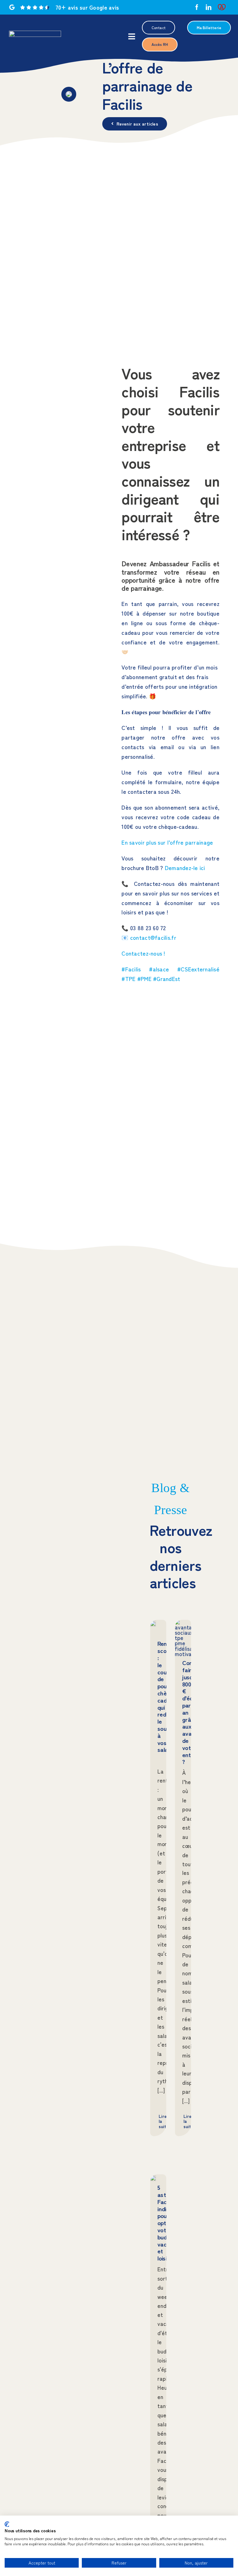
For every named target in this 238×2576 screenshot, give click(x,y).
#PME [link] (144, 979)
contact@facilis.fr (153, 937)
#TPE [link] (128, 979)
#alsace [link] (159, 969)
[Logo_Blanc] (35, 33)
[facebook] (197, 7)
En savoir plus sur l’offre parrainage (167, 842)
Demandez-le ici (185, 868)
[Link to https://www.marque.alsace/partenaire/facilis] (222, 7)
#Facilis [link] (131, 969)
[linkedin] (209, 7)
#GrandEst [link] (167, 979)
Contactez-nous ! (143, 953)
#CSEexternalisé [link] (198, 969)
